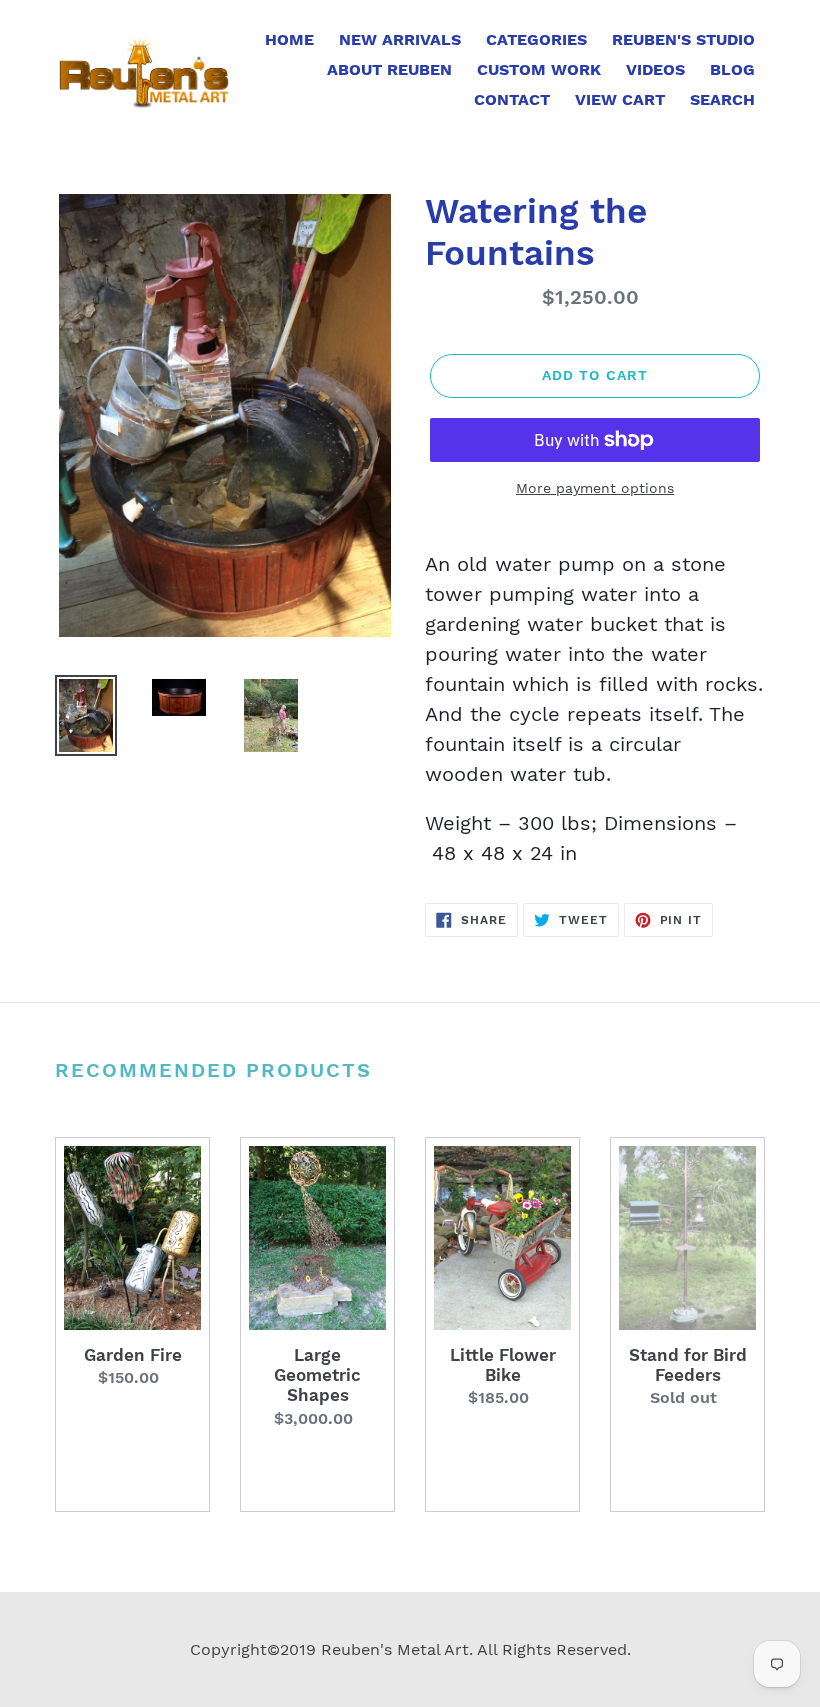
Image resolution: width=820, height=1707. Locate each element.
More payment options (595, 488)
